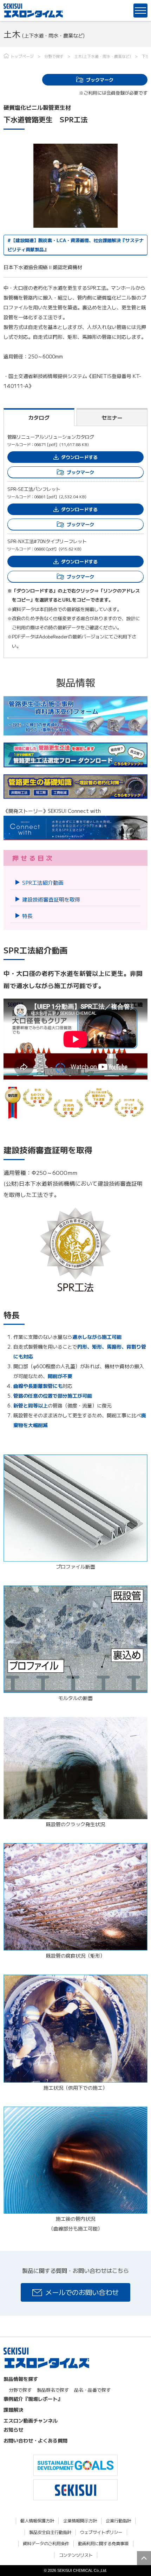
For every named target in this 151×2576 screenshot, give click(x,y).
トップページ (22, 56)
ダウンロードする (79, 457)
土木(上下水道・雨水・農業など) (103, 56)
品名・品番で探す (92, 2390)
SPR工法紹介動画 (43, 882)
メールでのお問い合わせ (82, 2292)
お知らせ (13, 2430)
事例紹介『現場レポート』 (33, 2399)
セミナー (112, 417)
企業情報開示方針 (80, 2521)
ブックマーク (100, 80)
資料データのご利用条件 (46, 2544)
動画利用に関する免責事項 (103, 2544)
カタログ (39, 417)
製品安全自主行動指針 (50, 2532)
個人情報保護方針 (37, 2521)
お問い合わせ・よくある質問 (35, 2440)
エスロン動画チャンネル (31, 2420)
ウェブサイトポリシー (101, 2532)
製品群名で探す (53, 2390)
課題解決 (13, 2410)
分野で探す (54, 56)
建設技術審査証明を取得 (51, 899)
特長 (27, 916)
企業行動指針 (118, 2521)
